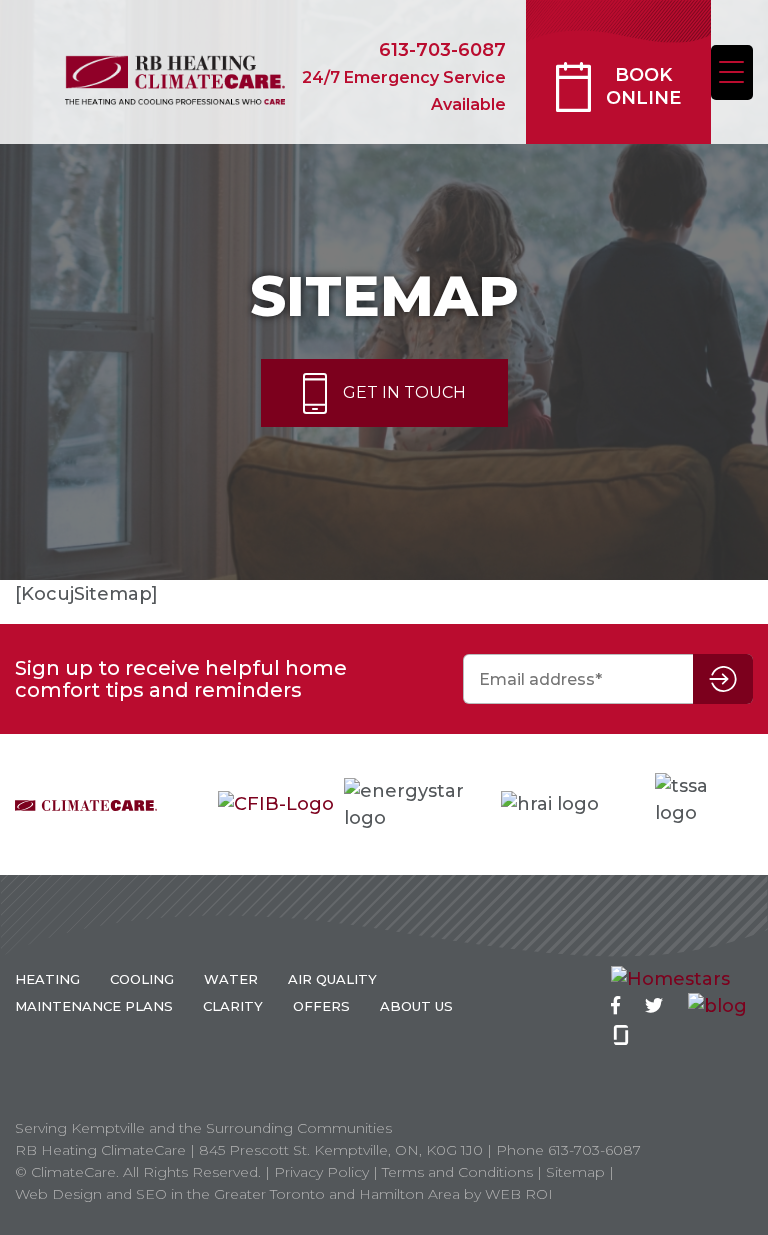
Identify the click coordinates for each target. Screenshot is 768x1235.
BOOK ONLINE (643, 86)
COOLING (142, 979)
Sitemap (575, 1172)
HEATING (47, 979)
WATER (231, 979)
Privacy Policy (321, 1172)
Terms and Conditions (457, 1172)
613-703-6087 (404, 76)
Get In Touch (404, 392)
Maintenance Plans (94, 1006)
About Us (416, 1006)
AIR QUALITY (332, 979)
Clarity (233, 1006)
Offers (321, 1006)
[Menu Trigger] (732, 72)
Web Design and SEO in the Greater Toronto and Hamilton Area (237, 1194)
